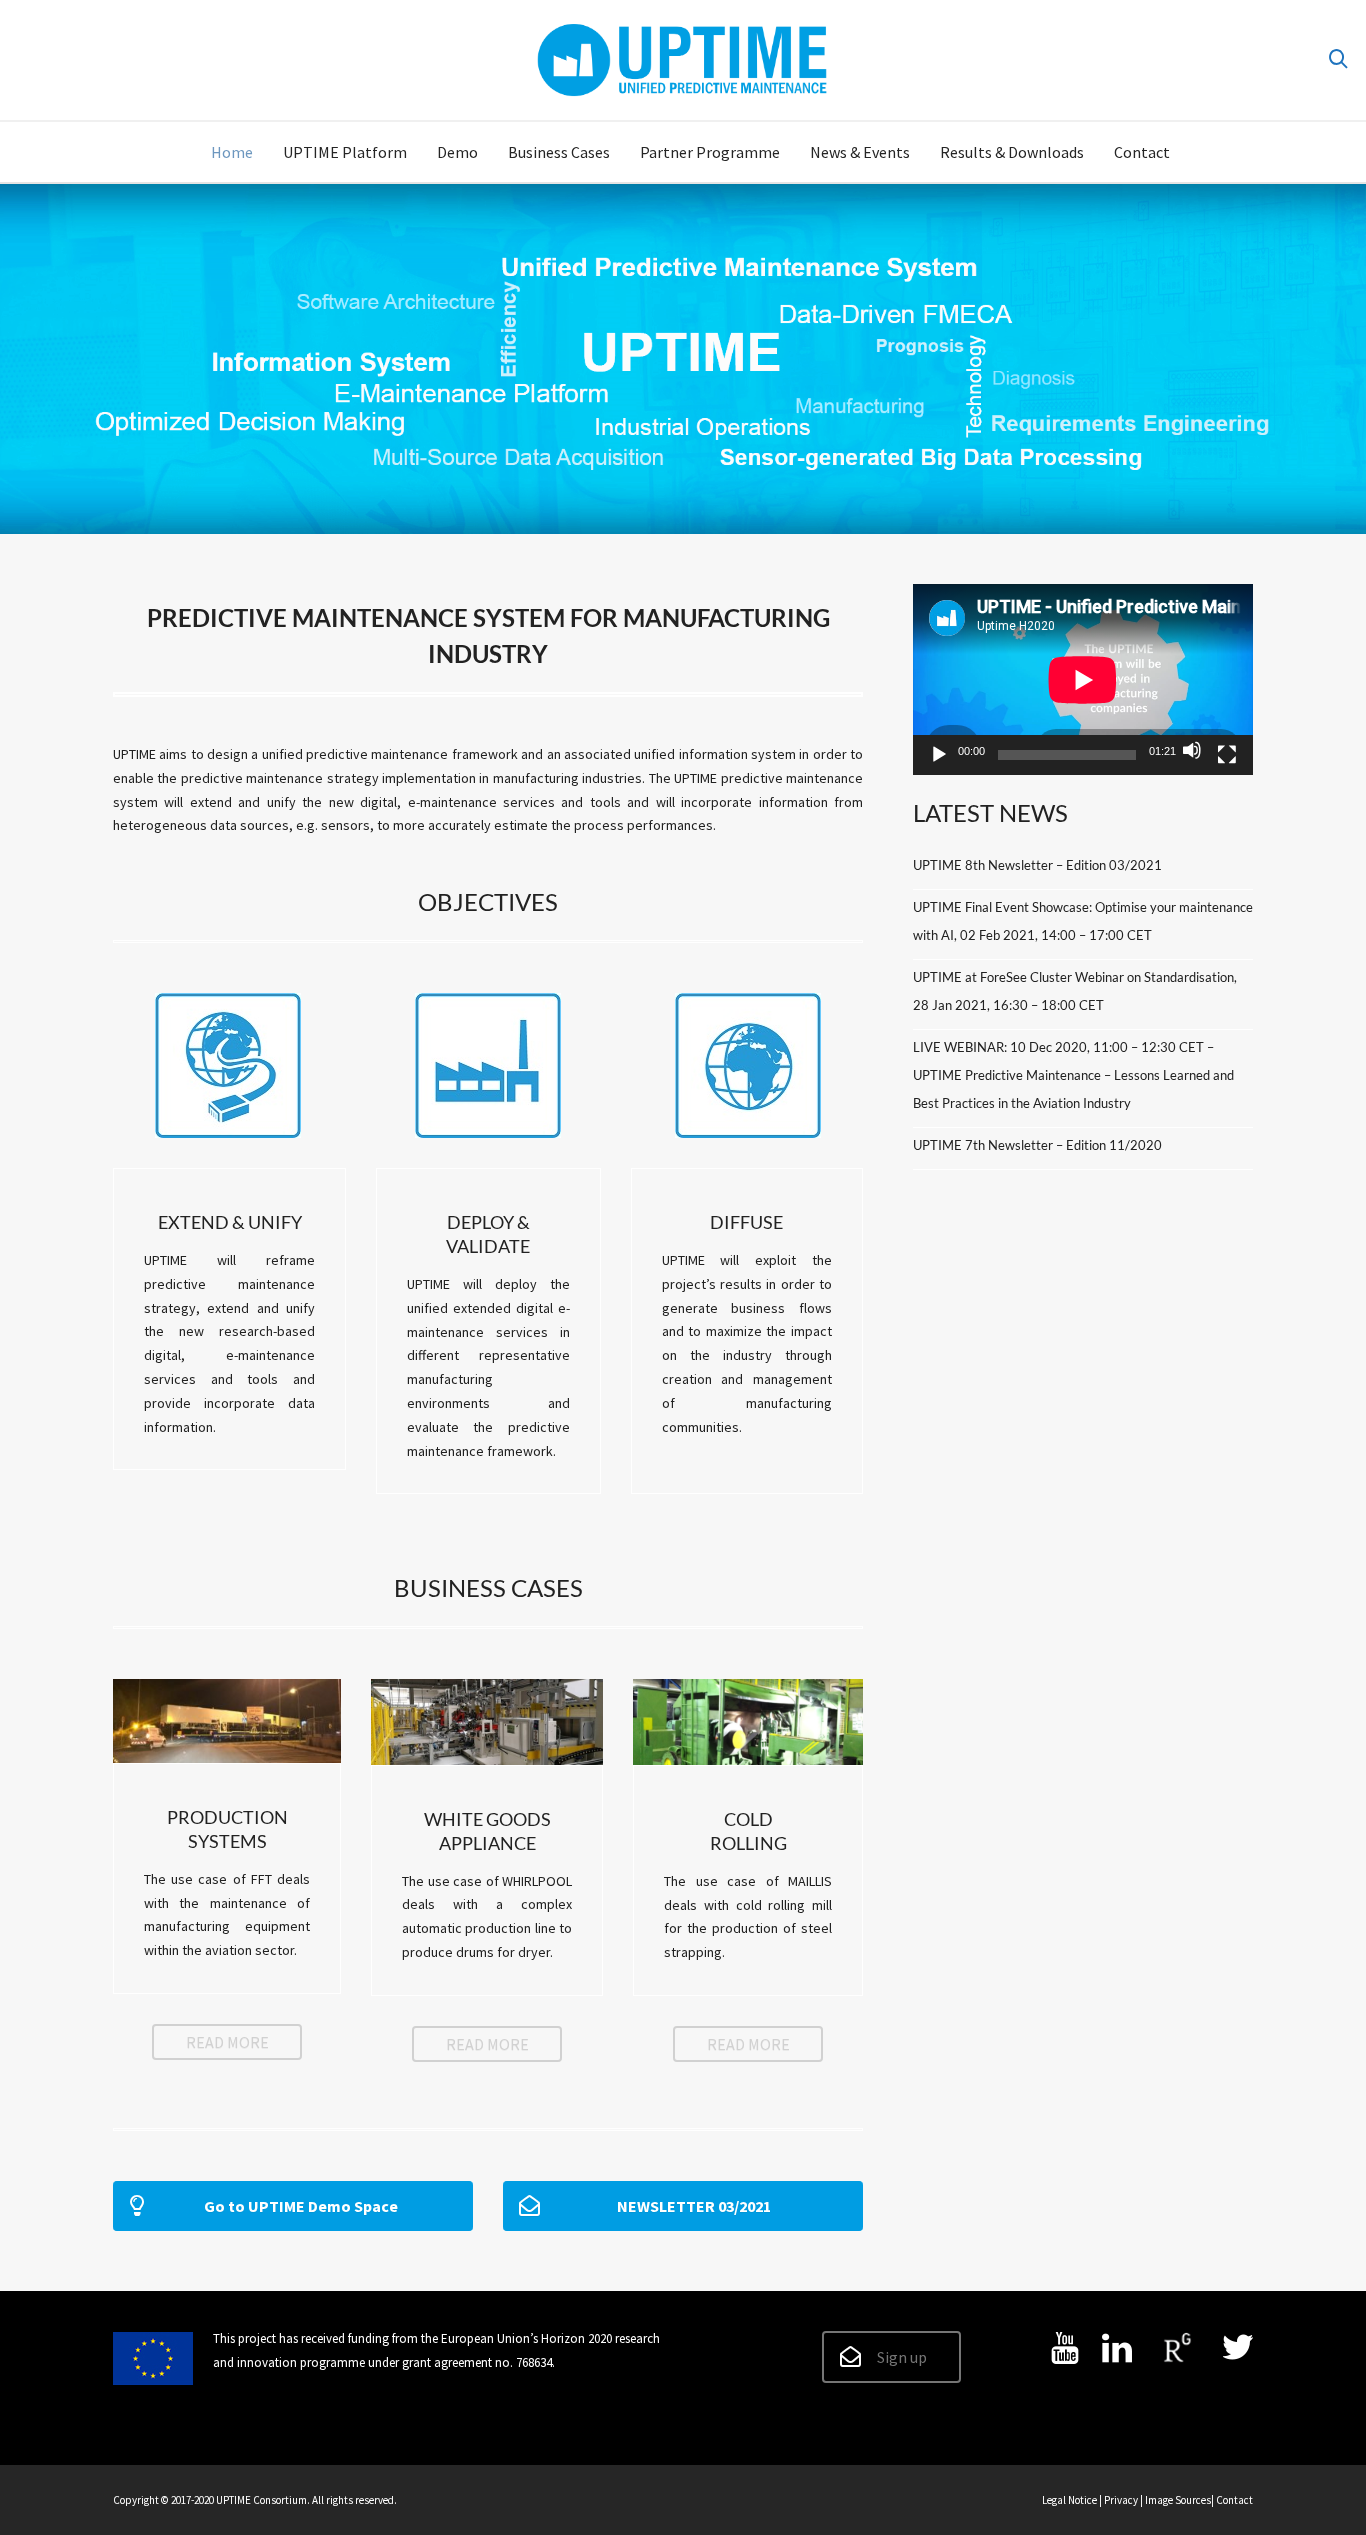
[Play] (939, 755)
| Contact (1232, 2500)
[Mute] (1192, 750)
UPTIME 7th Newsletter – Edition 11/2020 (1037, 1145)
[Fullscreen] (1227, 755)
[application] (1083, 679)
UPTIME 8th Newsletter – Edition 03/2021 (1037, 865)
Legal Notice (1069, 2500)
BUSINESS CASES (488, 1587)
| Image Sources (1175, 2500)
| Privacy (1119, 2500)
